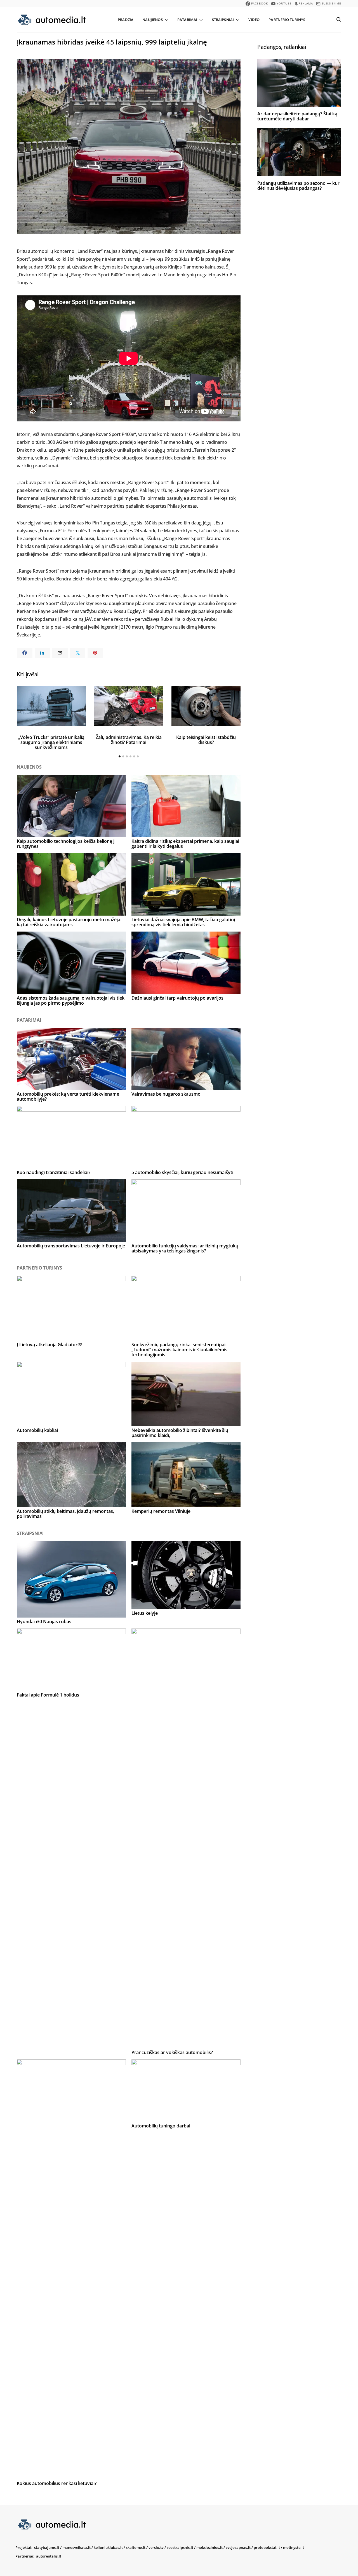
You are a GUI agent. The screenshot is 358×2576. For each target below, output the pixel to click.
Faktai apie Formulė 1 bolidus (48, 1695)
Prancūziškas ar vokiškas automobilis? (172, 2052)
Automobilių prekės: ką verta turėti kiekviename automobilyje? (68, 1096)
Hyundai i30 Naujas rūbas (44, 1621)
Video (254, 20)
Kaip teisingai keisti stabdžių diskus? (206, 740)
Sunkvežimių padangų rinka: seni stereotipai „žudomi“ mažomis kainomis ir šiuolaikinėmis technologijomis (179, 1350)
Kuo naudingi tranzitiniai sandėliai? (54, 1172)
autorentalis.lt (49, 2556)
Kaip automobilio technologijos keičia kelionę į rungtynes (66, 844)
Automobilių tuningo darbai (161, 2126)
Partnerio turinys (287, 20)
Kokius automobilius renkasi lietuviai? (57, 2483)
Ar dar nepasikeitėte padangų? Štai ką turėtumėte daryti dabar (297, 116)
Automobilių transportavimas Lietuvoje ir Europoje (71, 1246)
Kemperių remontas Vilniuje (161, 1511)
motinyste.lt (294, 2547)
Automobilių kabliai (37, 1430)
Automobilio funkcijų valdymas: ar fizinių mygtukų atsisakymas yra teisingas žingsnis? (185, 1248)
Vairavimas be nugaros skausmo (166, 1094)
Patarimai (187, 20)
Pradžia (126, 20)
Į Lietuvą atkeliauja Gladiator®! (50, 1345)
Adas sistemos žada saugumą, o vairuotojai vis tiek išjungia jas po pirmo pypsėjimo (71, 1000)
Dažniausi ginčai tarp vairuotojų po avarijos (177, 998)
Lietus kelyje (145, 1613)
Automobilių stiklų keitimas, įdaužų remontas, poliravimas (65, 1514)
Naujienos (152, 20)
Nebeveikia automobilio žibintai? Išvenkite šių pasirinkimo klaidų (180, 1433)
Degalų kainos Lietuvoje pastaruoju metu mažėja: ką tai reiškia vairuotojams (69, 922)
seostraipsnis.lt (180, 2547)
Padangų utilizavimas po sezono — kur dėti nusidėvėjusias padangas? (298, 185)
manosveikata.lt (76, 2547)
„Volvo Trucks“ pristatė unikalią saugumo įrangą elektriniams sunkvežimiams (51, 742)
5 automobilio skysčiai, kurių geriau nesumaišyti (182, 1172)
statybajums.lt (47, 2547)
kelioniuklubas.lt (108, 2547)
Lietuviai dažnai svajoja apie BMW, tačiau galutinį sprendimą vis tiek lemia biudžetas (183, 922)
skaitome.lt (136, 2547)
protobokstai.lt (267, 2547)
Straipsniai (223, 20)
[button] (120, 756)
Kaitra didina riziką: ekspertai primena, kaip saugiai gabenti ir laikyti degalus (185, 844)
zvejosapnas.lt (238, 2547)
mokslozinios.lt (209, 2547)
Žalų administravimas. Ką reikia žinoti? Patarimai (129, 740)
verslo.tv (156, 2547)
